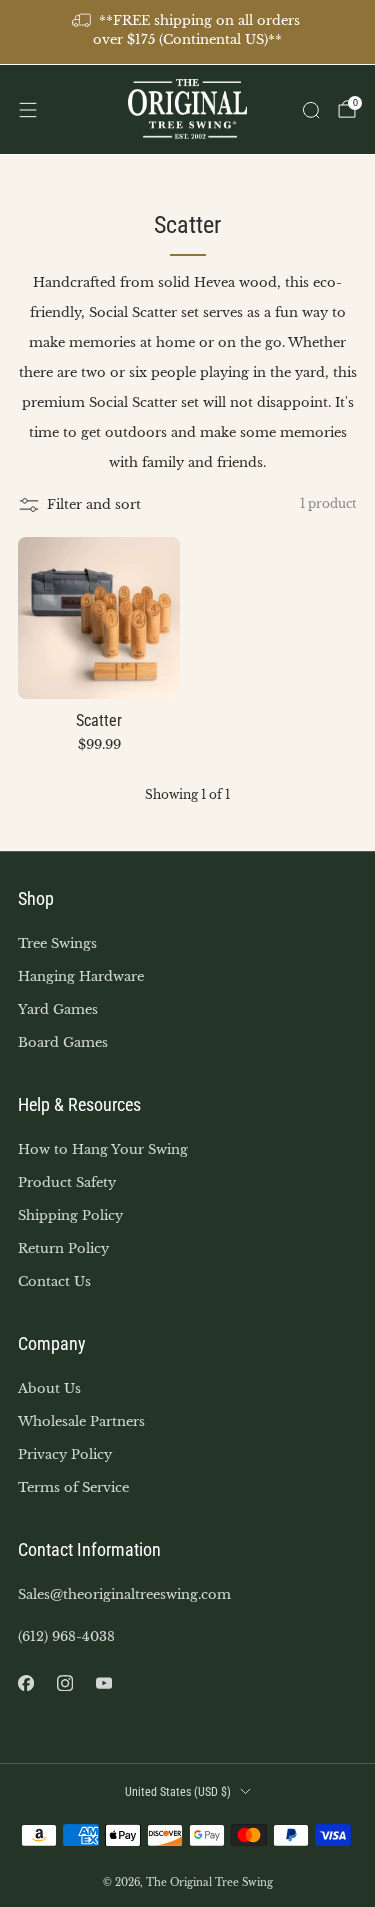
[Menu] (28, 110)
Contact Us (54, 1281)
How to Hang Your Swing (103, 1149)
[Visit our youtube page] (103, 1683)
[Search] (311, 110)
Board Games (63, 1042)
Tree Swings (57, 943)
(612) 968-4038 (66, 1636)
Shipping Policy (70, 1215)
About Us (49, 1388)
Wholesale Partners (81, 1421)
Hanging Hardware (81, 976)
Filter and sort (94, 504)
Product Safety (67, 1182)
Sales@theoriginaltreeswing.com (124, 1594)
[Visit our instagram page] (64, 1683)
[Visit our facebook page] (25, 1683)
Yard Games (58, 1009)
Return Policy (63, 1248)
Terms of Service (73, 1487)
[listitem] (188, 32)
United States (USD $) (178, 1792)
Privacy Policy (65, 1454)
